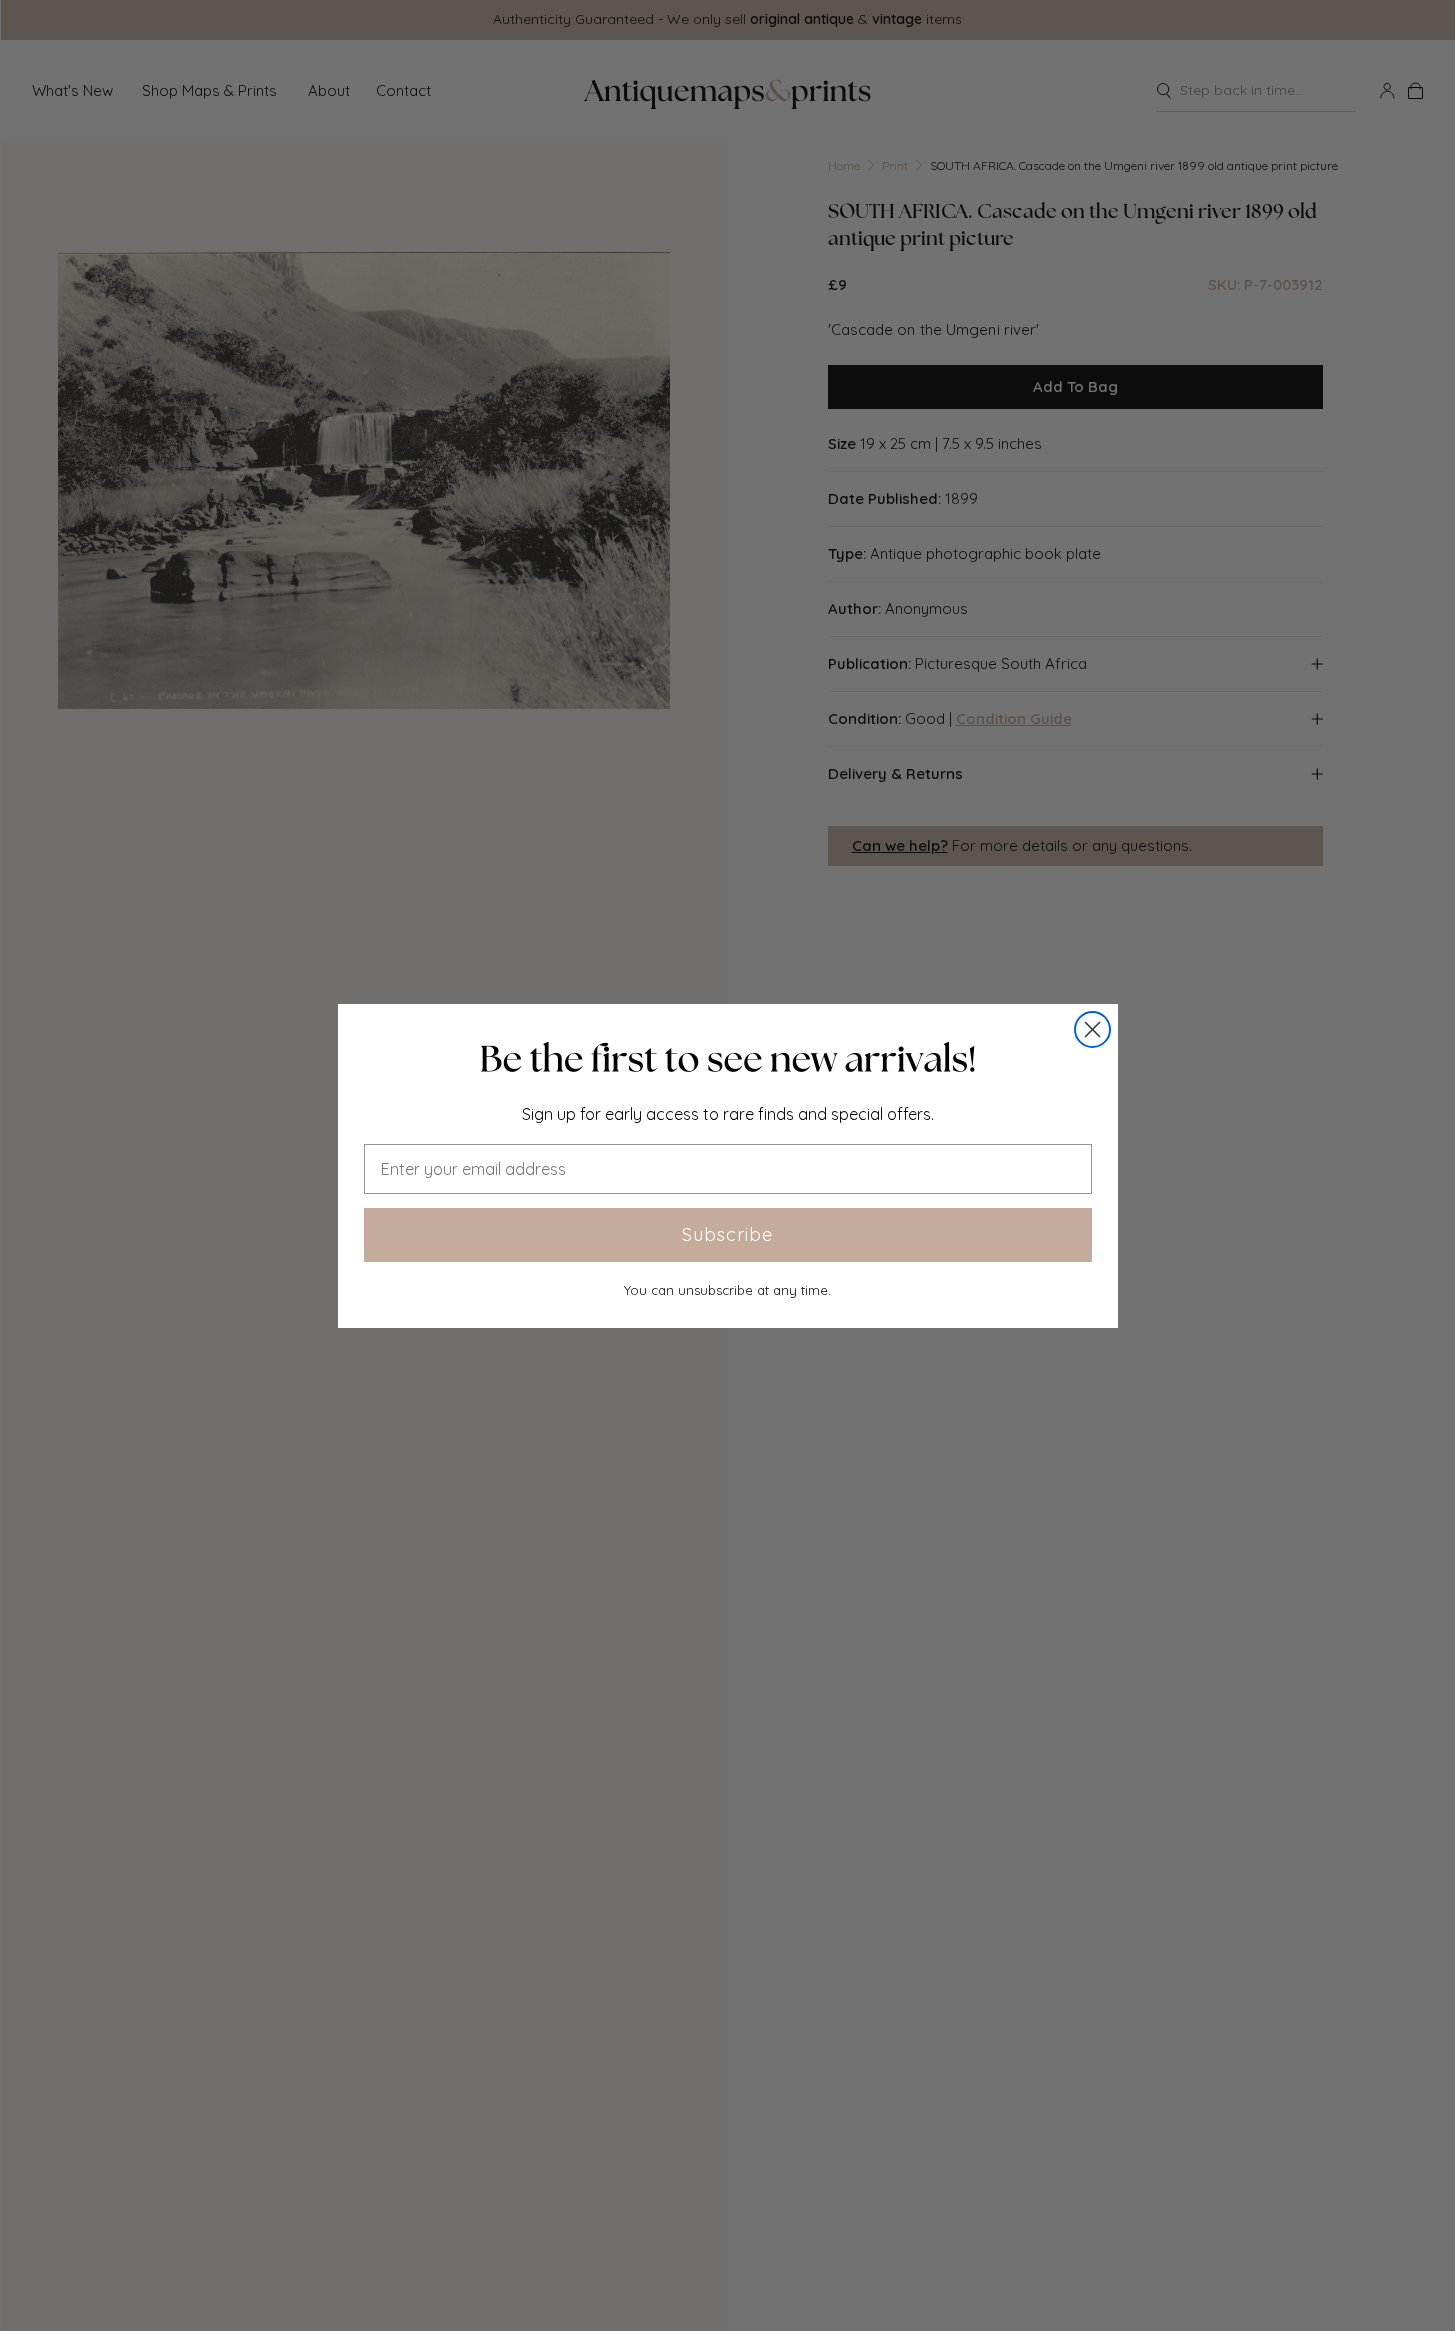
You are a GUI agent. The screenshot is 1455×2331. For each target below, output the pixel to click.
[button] (728, 1059)
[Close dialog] (1092, 1029)
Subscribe (727, 1234)
